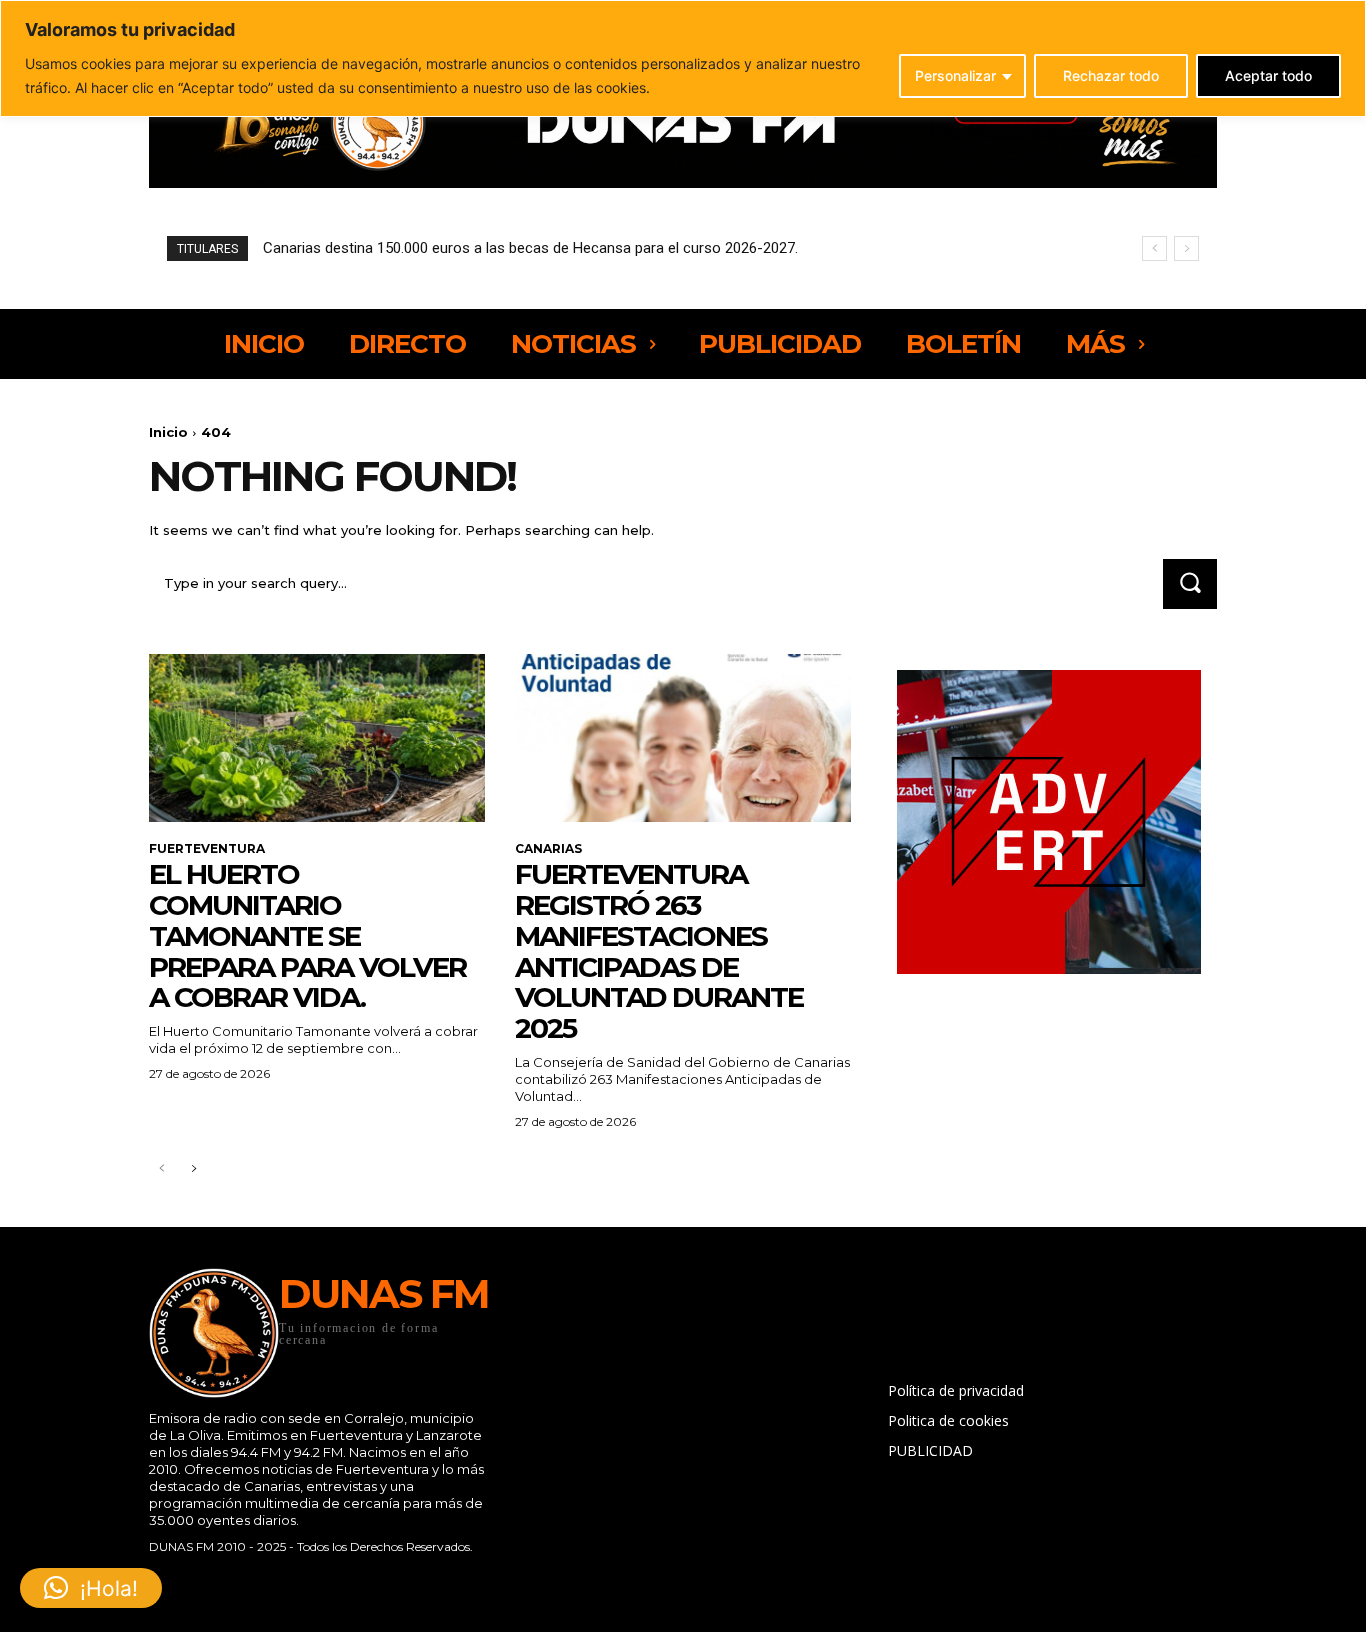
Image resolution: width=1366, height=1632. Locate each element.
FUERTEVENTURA (207, 849)
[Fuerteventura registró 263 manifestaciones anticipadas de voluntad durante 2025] (683, 738)
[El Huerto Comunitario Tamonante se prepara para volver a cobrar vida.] (317, 738)
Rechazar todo (1111, 75)
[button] (91, 1588)
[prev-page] (161, 1169)
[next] (1186, 248)
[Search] (1190, 583)
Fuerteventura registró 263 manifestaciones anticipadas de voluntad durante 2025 (659, 951)
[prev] (1154, 248)
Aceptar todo (1268, 75)
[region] (683, 58)
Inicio (168, 432)
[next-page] (193, 1169)
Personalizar (955, 75)
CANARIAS (548, 849)
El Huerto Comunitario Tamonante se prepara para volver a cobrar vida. (307, 935)
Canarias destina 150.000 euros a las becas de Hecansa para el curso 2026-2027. (530, 248)
